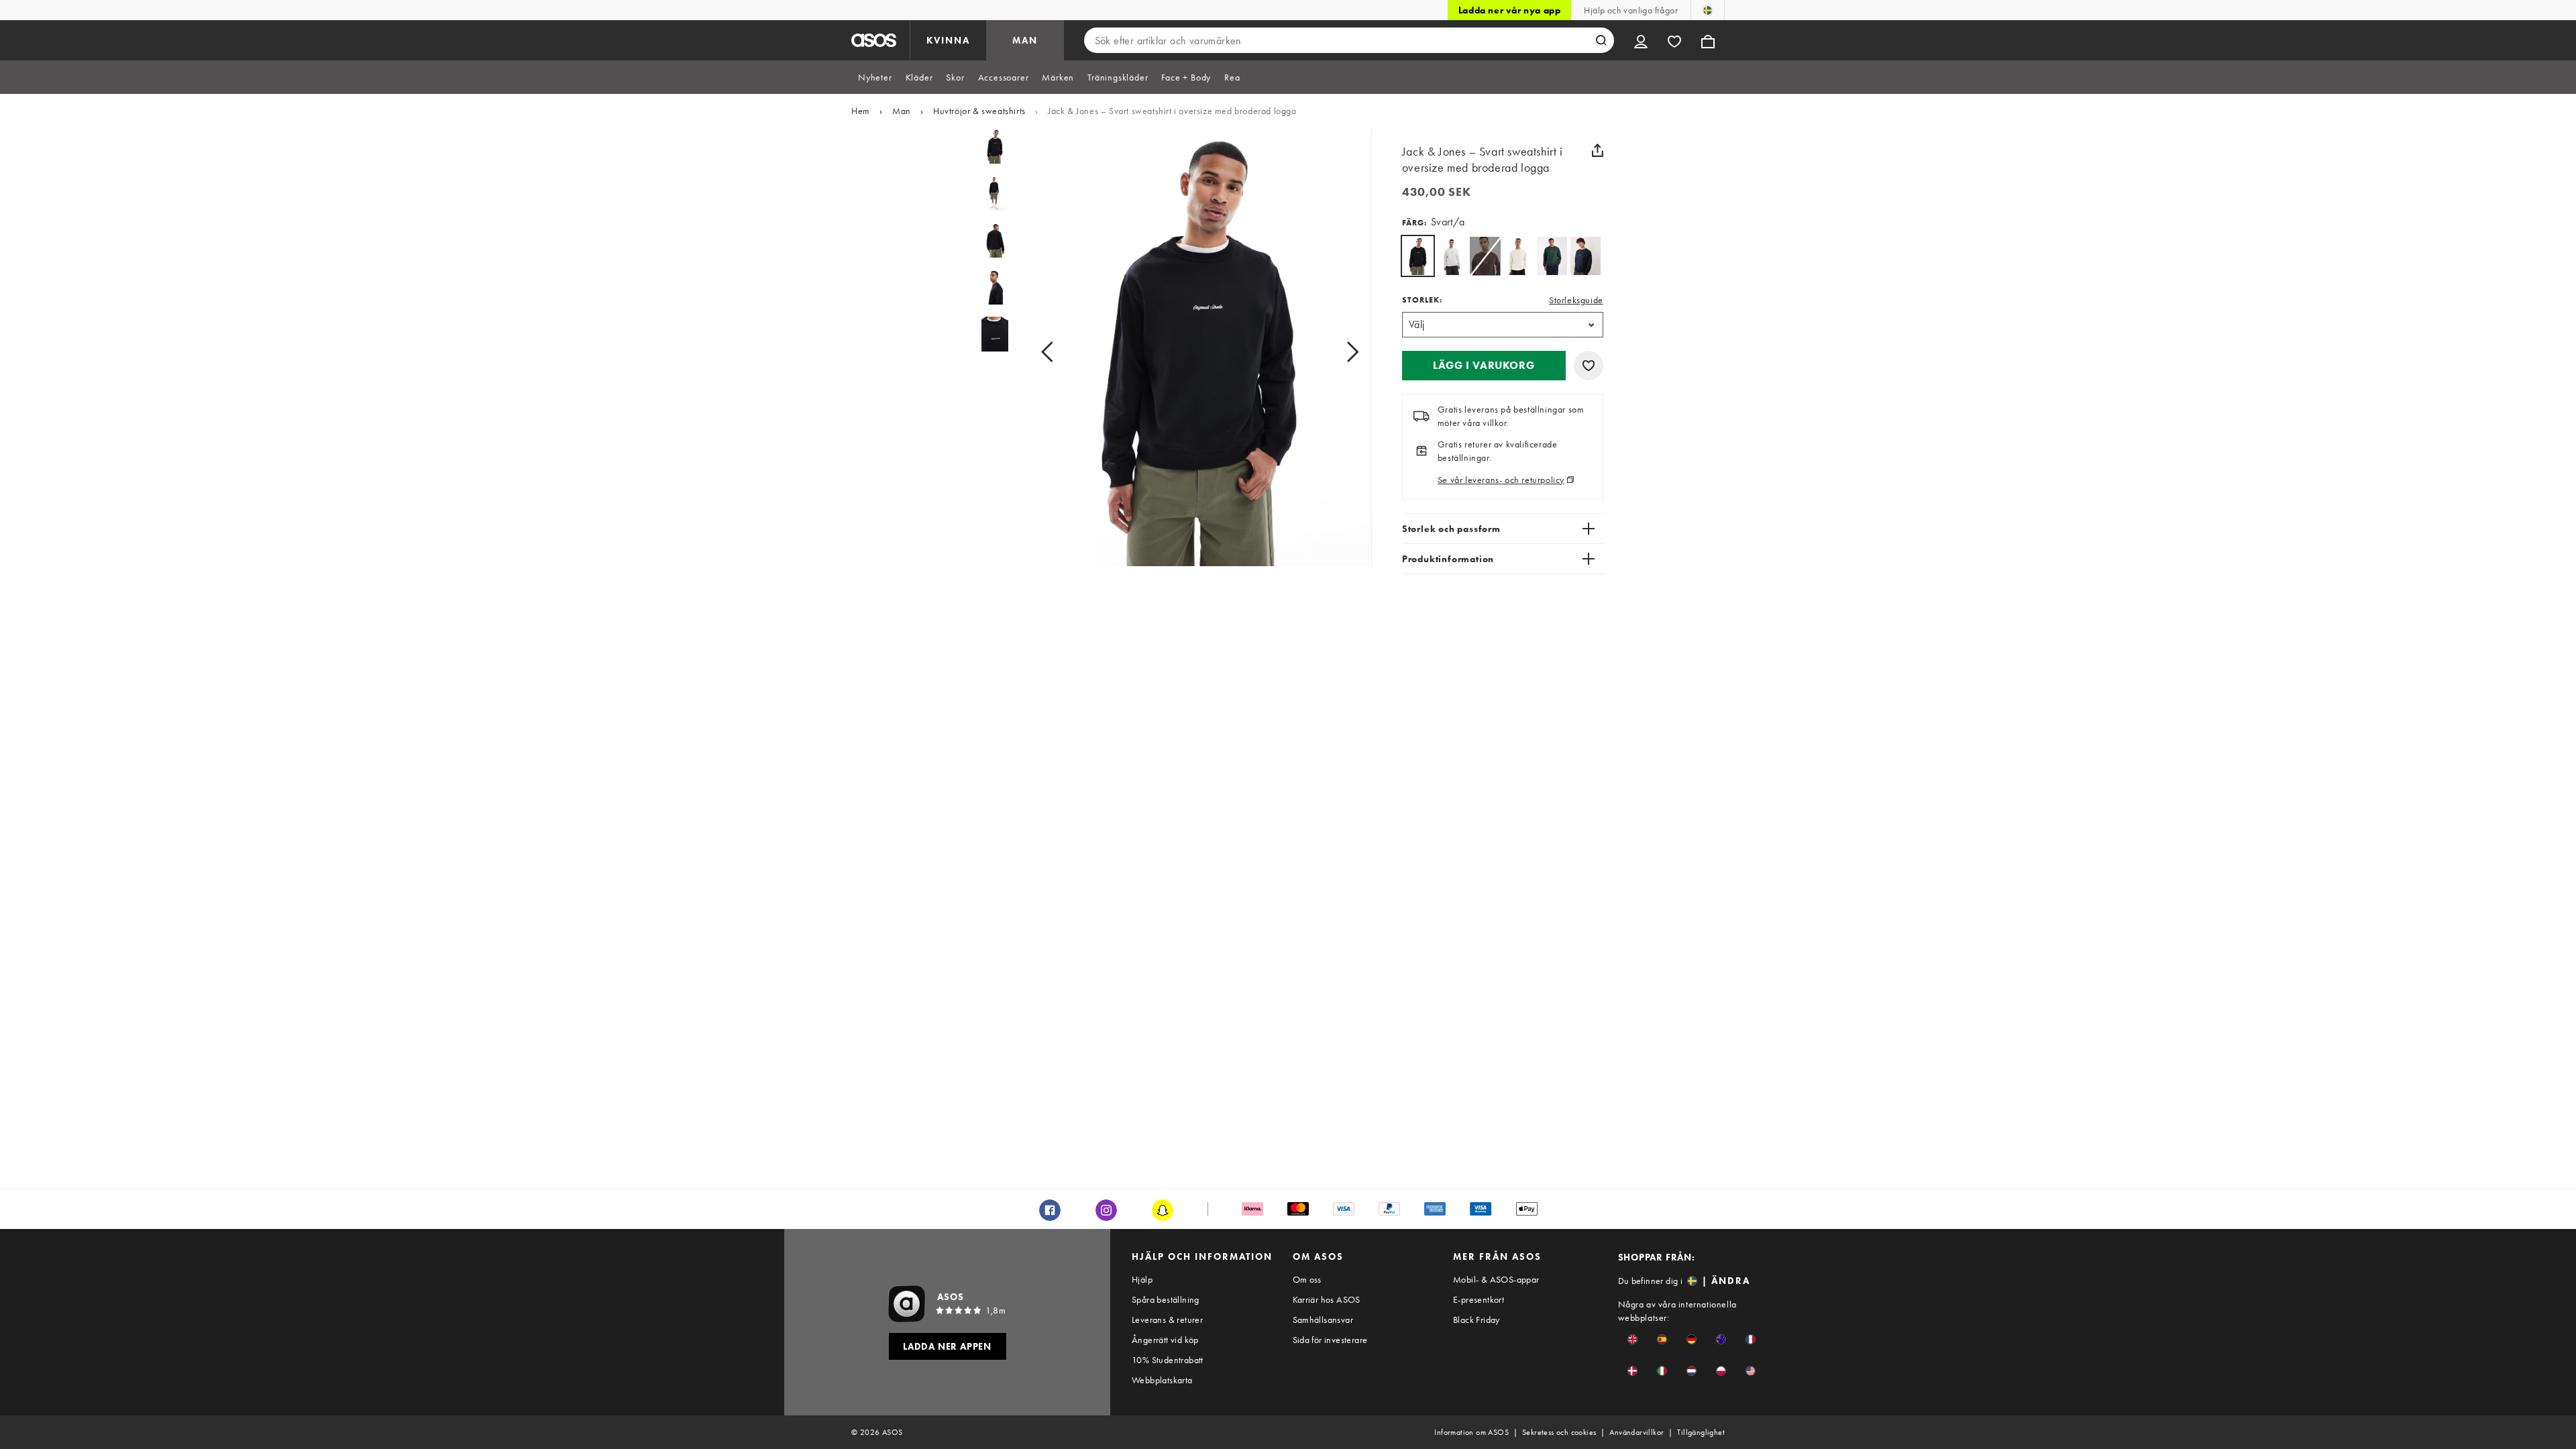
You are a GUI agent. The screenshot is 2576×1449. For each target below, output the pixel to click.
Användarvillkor (1636, 1432)
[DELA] (1598, 150)
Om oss (1307, 1279)
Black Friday (1477, 1320)
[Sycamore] (1552, 256)
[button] (1484, 366)
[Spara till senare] (1589, 366)
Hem (861, 111)
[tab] (875, 77)
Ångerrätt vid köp (1165, 1340)
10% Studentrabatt (1168, 1360)
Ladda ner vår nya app (1510, 10)
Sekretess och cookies (1559, 1432)
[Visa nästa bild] (1337, 352)
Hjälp (1142, 1279)
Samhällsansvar (1323, 1320)
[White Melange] (1451, 256)
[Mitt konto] (1641, 40)
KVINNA (948, 40)
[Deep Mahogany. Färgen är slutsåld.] (1485, 256)
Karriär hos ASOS (1327, 1299)
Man (902, 111)
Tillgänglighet (1701, 1432)
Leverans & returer (1167, 1320)
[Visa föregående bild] (1062, 352)
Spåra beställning (1166, 1299)
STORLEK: (1422, 300)
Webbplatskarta (1162, 1380)
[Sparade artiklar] (1674, 40)
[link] (1418, 256)
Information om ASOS (1471, 1432)
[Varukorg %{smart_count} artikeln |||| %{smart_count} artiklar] (1708, 40)
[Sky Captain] (1586, 256)
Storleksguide (1576, 300)
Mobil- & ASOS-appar (1496, 1279)
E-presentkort (1479, 1299)
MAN (1025, 40)
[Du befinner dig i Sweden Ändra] (1708, 10)
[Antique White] (1518, 256)
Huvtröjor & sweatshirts (979, 111)
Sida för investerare (1330, 1340)
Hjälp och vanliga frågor (1631, 10)
